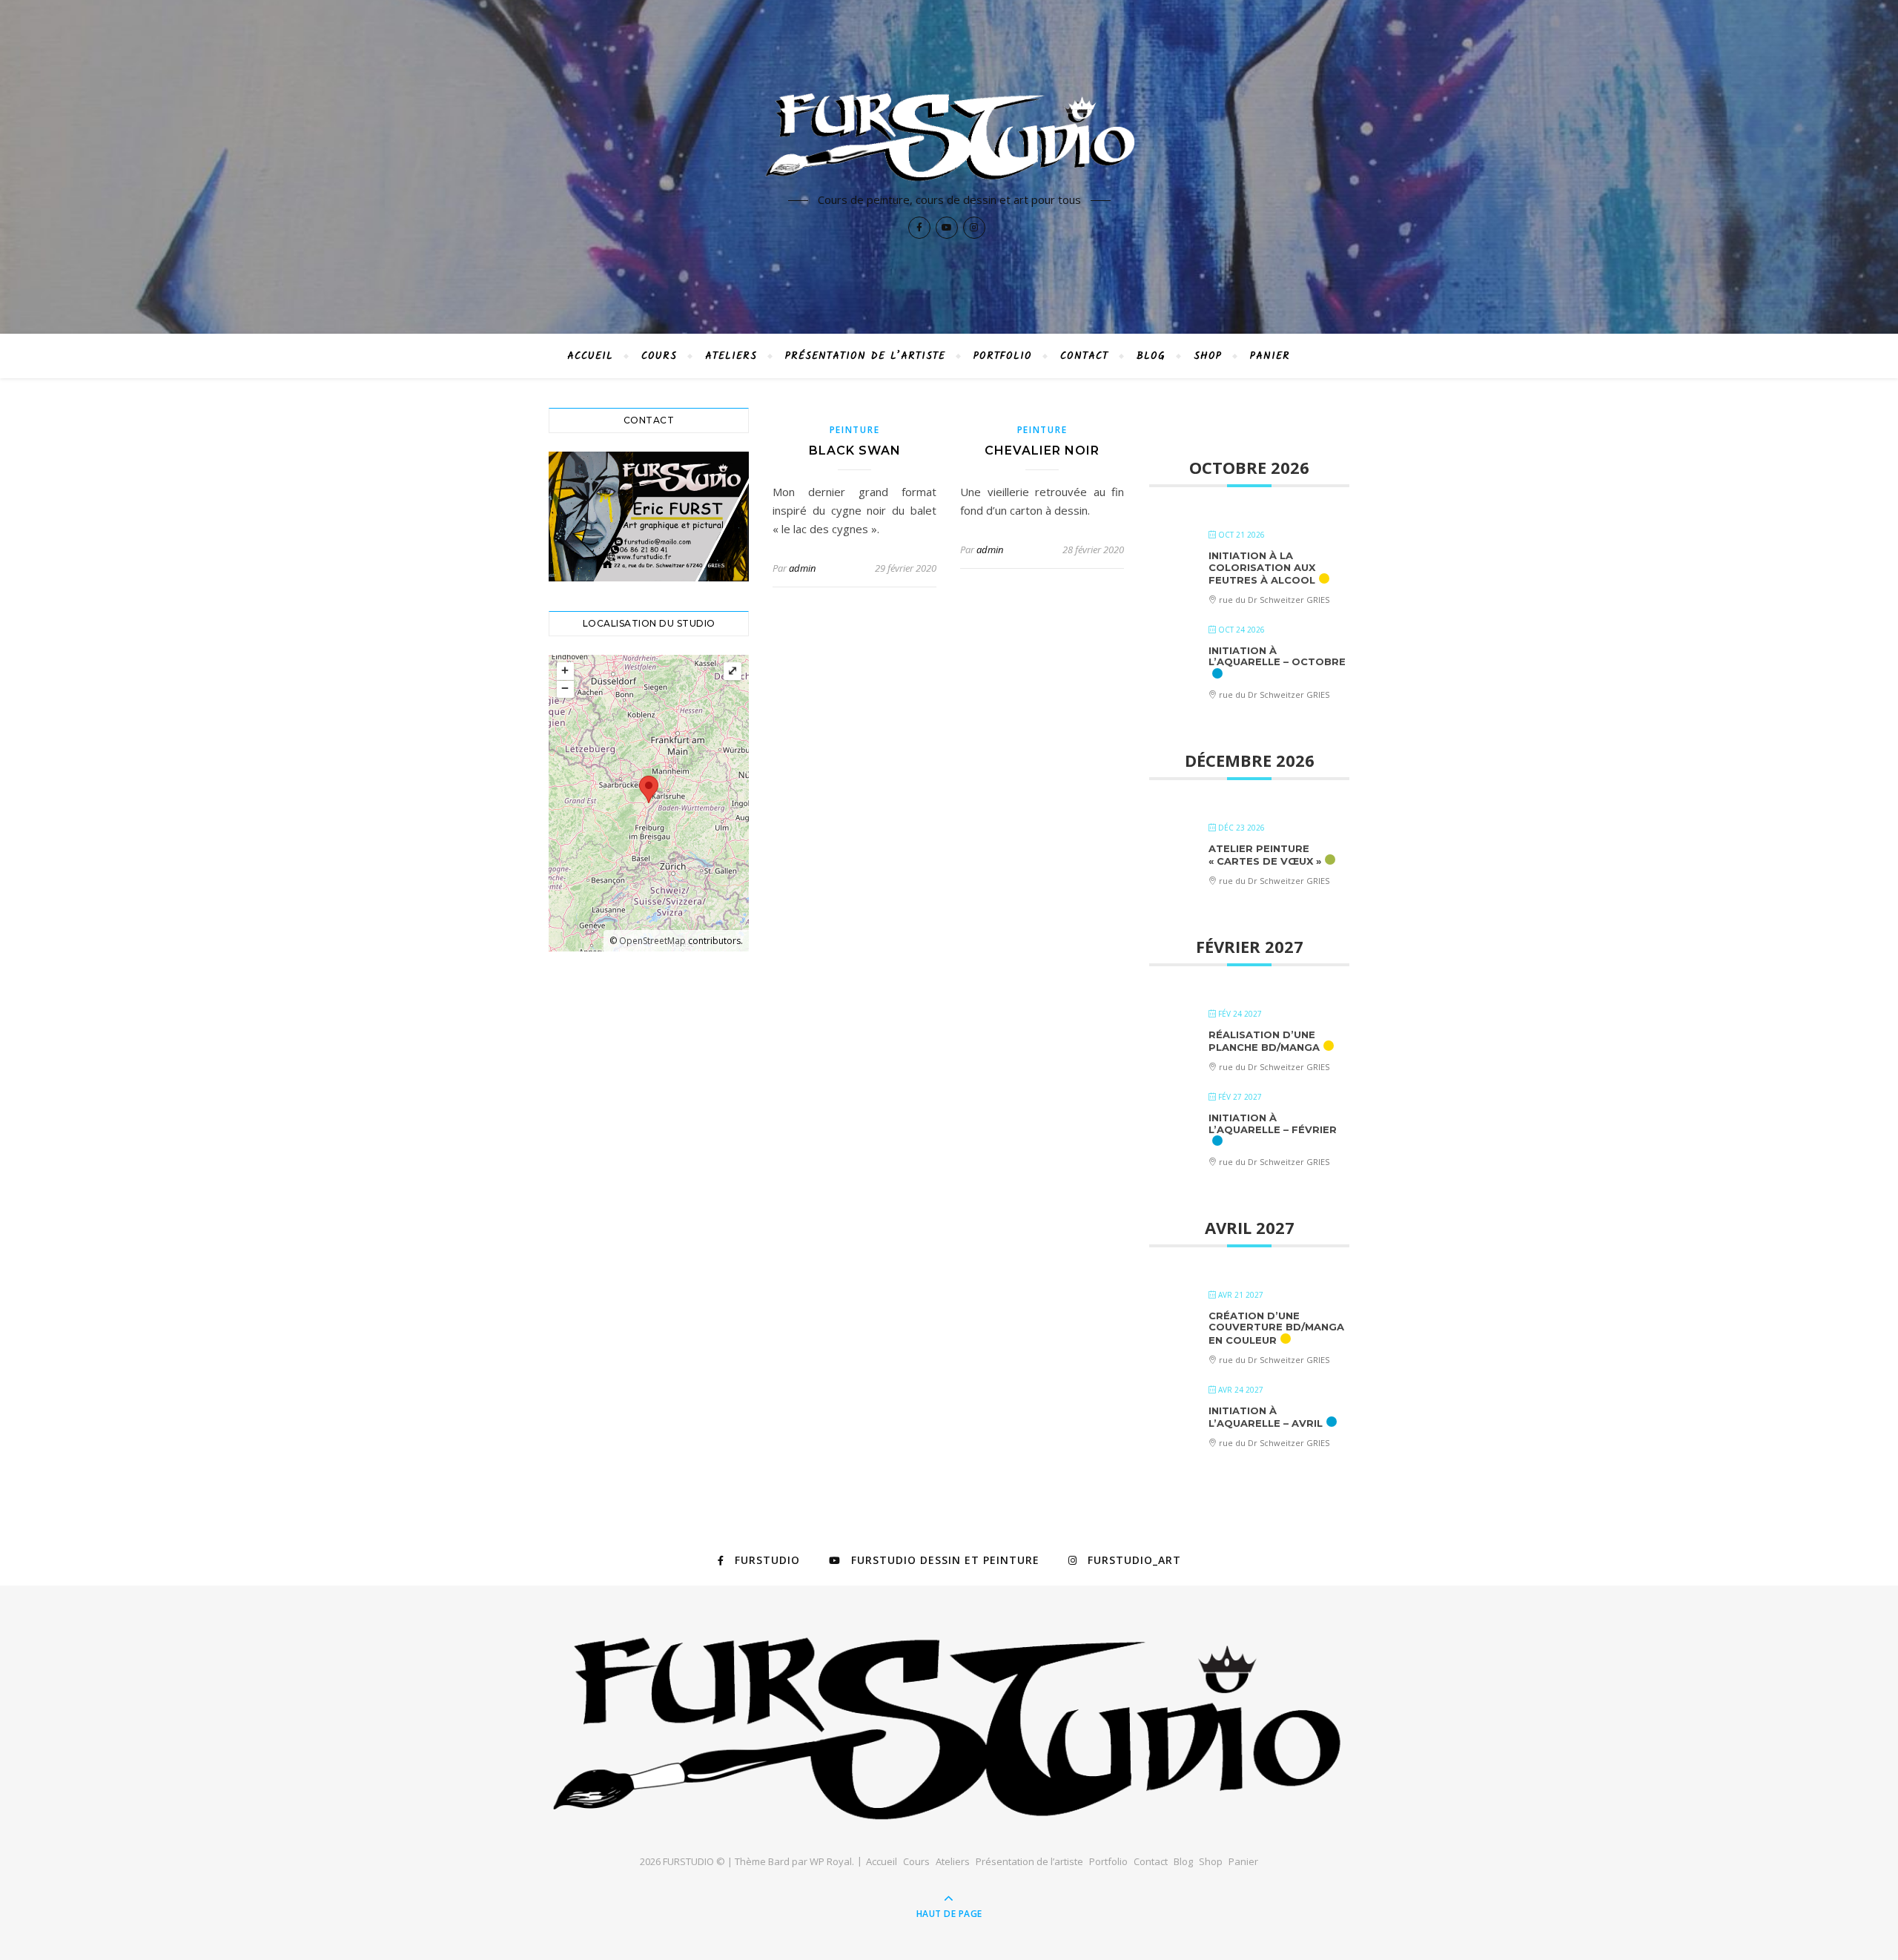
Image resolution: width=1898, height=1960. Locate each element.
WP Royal (831, 1861)
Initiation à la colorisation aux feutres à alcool (1262, 568)
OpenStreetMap (652, 941)
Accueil (590, 356)
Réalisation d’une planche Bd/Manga (1264, 1041)
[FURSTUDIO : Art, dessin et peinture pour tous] (949, 139)
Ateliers (731, 356)
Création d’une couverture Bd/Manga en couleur (1276, 1328)
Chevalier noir (1042, 451)
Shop (1208, 356)
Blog (1151, 356)
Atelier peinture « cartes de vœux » (1265, 855)
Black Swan (855, 451)
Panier (1270, 356)
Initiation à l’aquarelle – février (1273, 1123)
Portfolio (1003, 356)
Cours (659, 356)
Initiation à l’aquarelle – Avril (1266, 1417)
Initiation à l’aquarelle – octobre (1277, 656)
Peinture (855, 430)
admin (802, 568)
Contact (1084, 356)
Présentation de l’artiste (865, 356)
